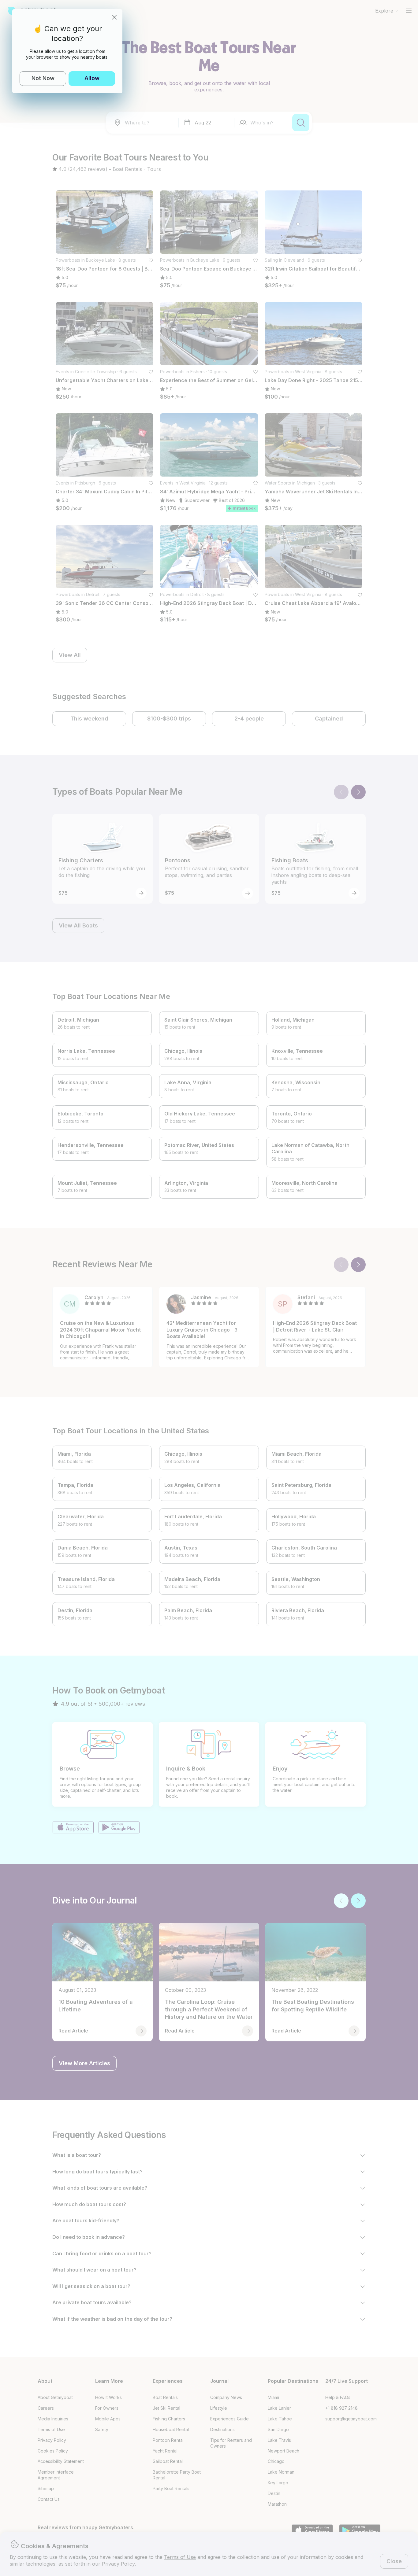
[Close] (114, 17)
